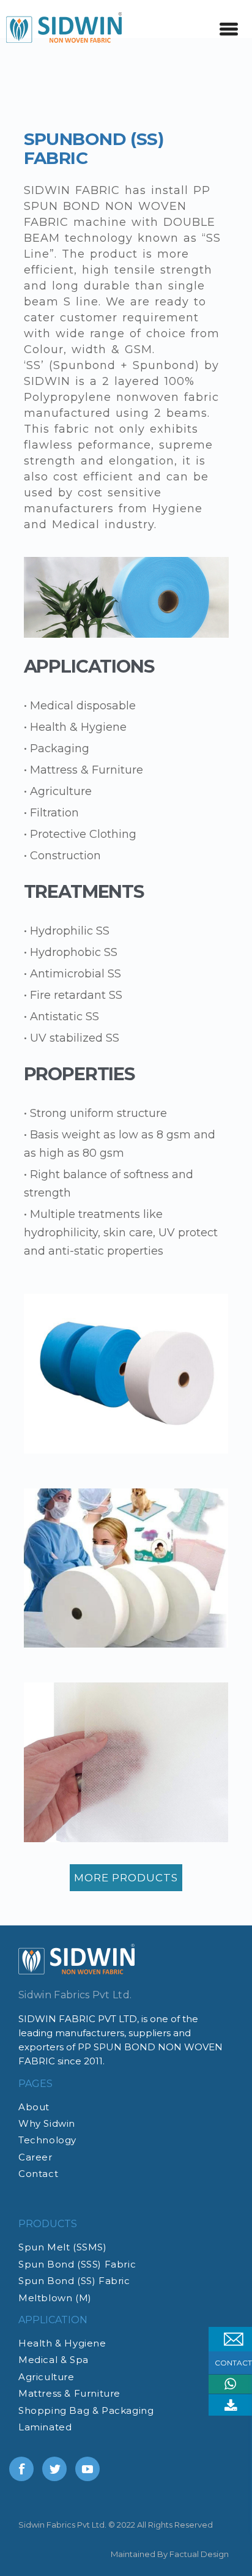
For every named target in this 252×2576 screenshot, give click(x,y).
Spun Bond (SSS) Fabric (77, 2264)
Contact (38, 2174)
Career (35, 2157)
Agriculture (46, 2377)
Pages (35, 2084)
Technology (47, 2140)
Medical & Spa (54, 2360)
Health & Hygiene (62, 2343)
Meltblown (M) (55, 2298)
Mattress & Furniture (69, 2393)
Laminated (45, 2427)
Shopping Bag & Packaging (86, 2410)
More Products (126, 1878)
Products (48, 2224)
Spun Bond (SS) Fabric (74, 2281)
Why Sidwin (47, 2123)
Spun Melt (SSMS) (63, 2247)
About (34, 2107)
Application (53, 2320)
